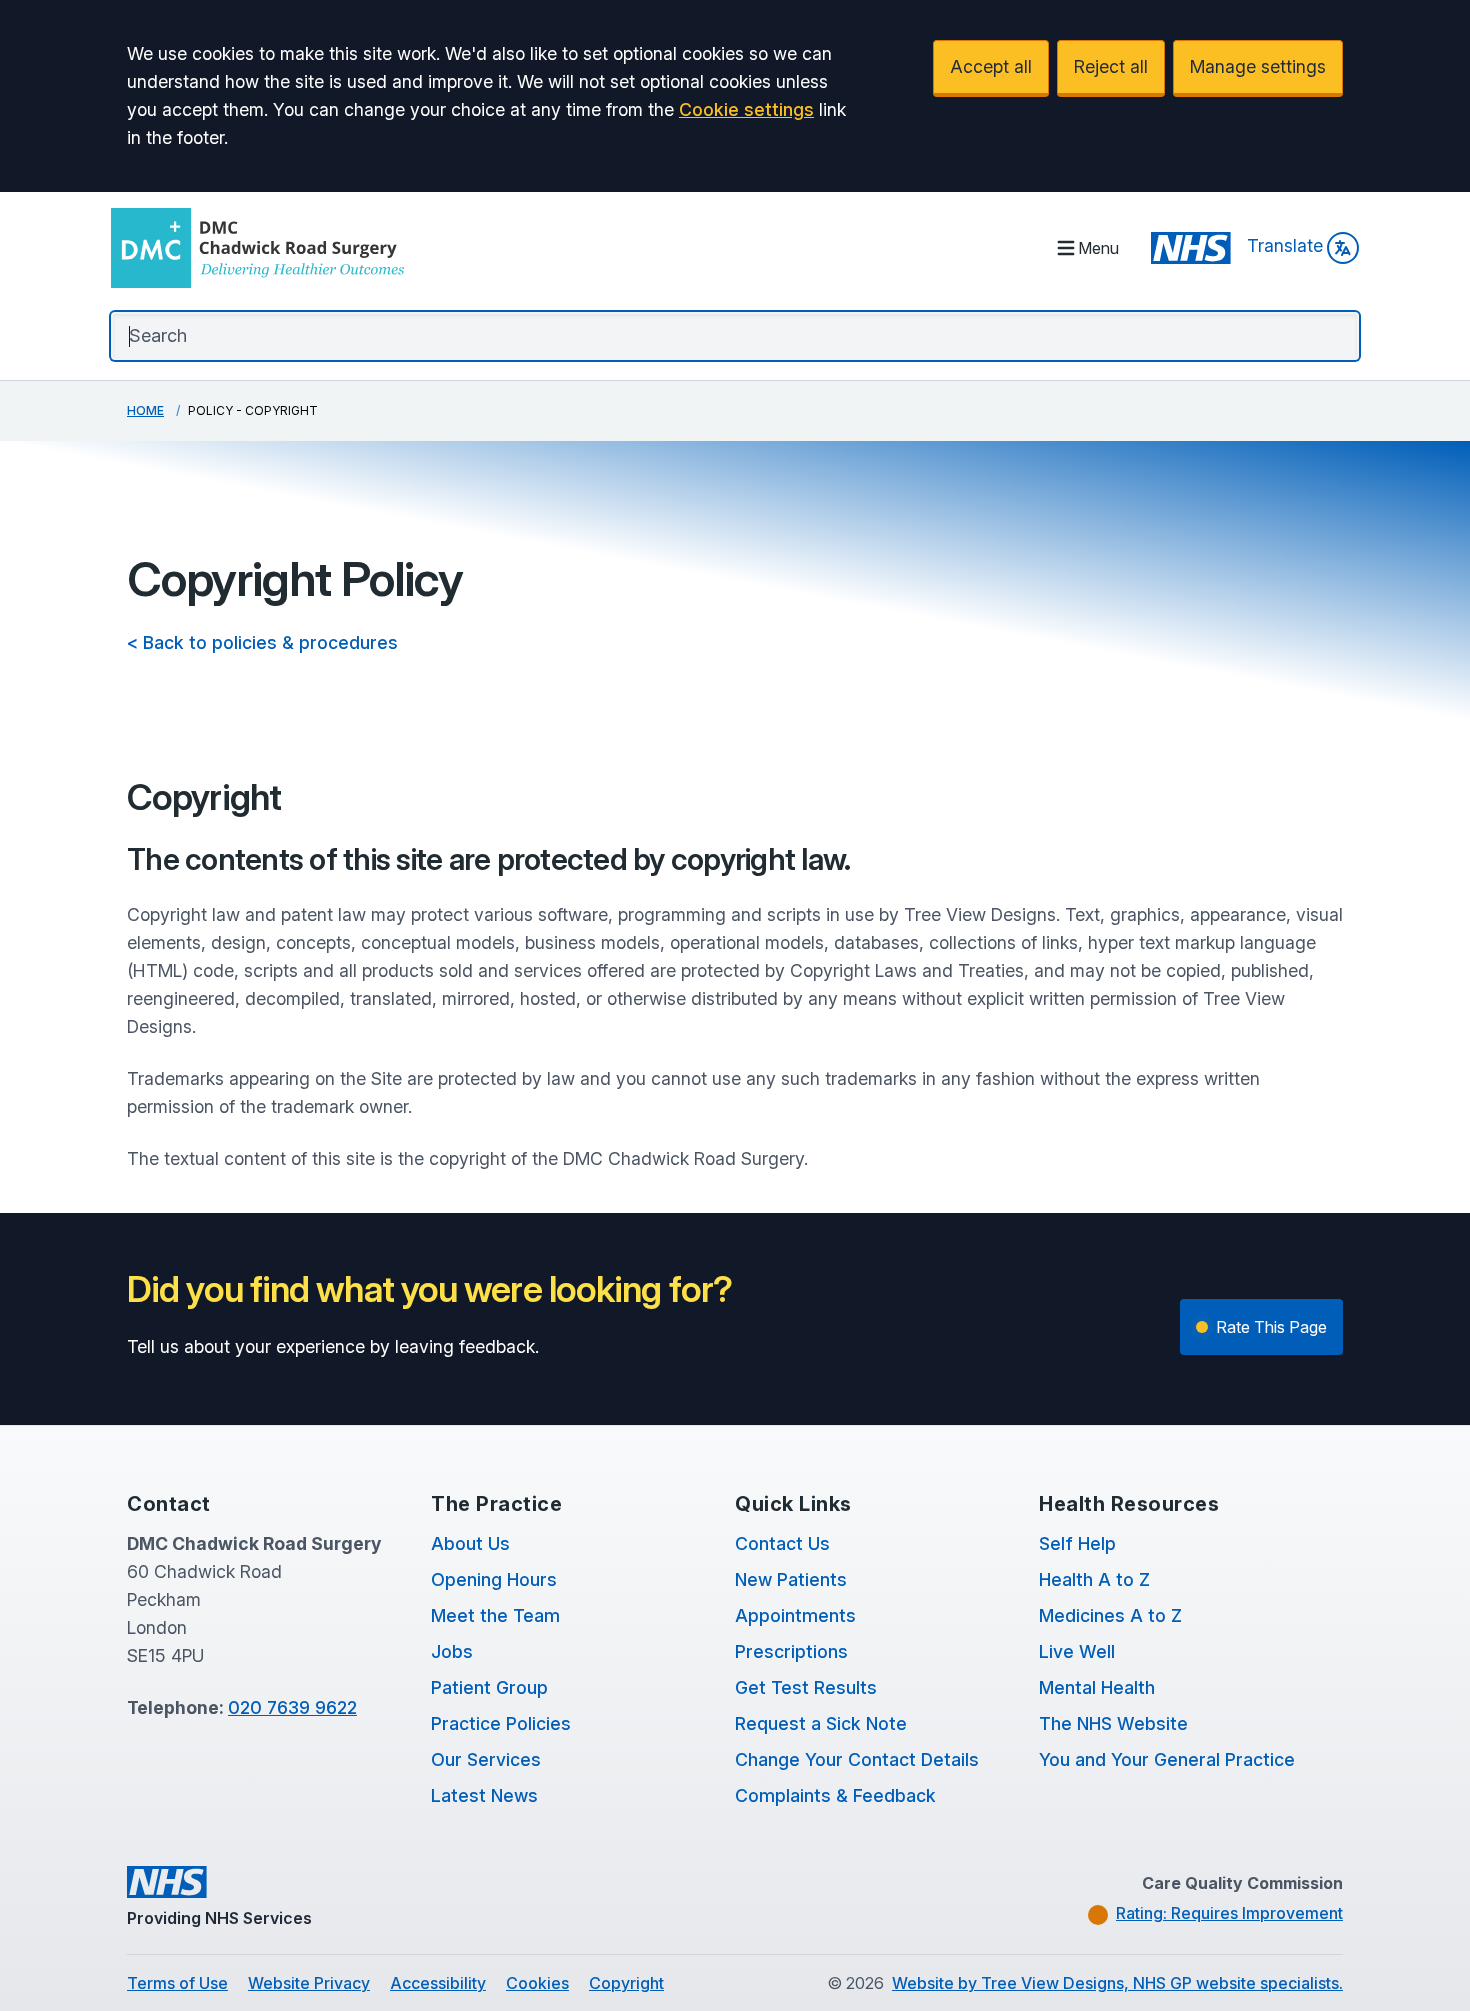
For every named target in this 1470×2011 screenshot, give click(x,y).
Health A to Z (1094, 1579)
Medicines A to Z (1110, 1615)
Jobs (452, 1651)
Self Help (1077, 1543)
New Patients (791, 1579)
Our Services (486, 1759)
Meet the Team (495, 1615)
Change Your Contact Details (857, 1759)
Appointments (795, 1615)
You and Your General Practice (1167, 1759)
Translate (1285, 245)
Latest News (484, 1795)
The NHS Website (1113, 1723)
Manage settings (1258, 66)
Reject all (1111, 66)
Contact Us (782, 1543)
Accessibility (438, 1983)
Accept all (991, 66)
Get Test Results (806, 1687)
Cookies (537, 1983)
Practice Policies (501, 1723)
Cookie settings (746, 109)
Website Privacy (309, 1983)
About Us (470, 1543)
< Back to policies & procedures (262, 642)
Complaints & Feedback (835, 1795)
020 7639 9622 (292, 1707)
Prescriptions (791, 1651)
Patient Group (489, 1687)
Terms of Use (177, 1983)
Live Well (1077, 1651)
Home (145, 410)
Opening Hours (494, 1579)
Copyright (626, 1983)
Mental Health (1097, 1687)
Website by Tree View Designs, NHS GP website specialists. (1117, 1983)
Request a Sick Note (821, 1723)
